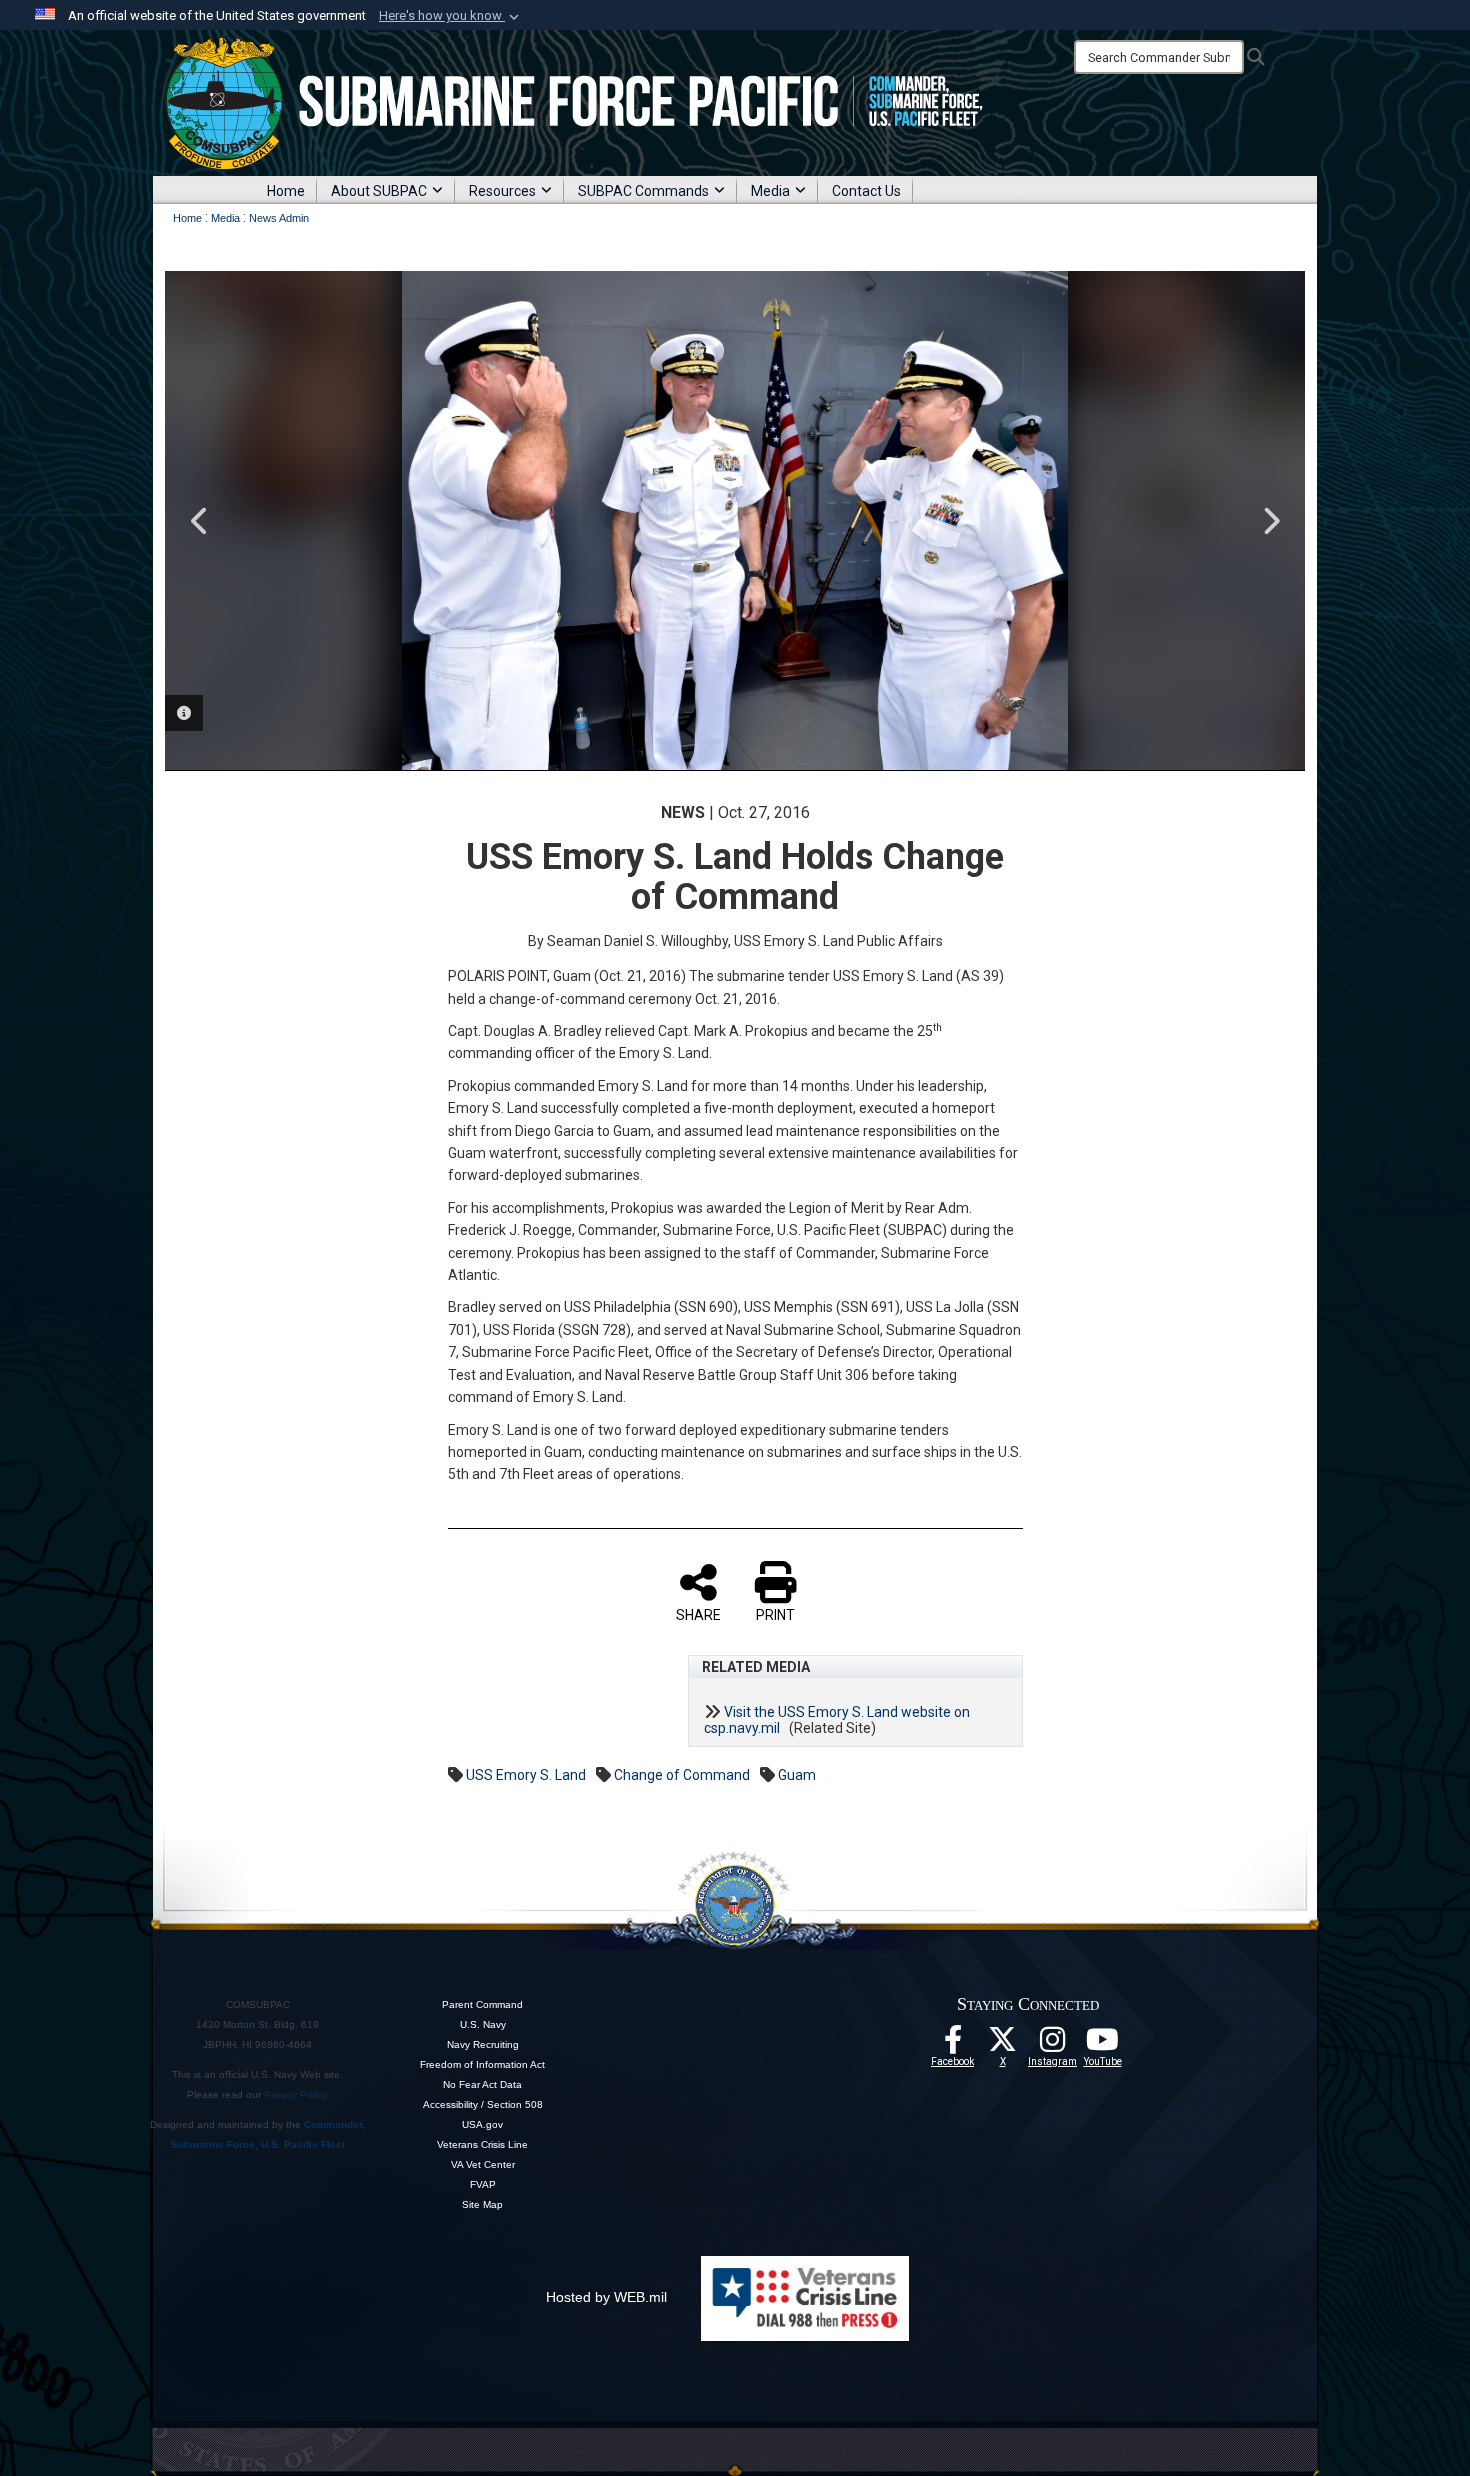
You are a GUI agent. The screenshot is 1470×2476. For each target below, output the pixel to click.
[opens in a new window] (1053, 2045)
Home (286, 191)
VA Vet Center (483, 2164)
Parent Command (482, 2004)
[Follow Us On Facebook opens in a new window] (953, 2045)
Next (1270, 521)
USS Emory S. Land (526, 1775)
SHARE (698, 1615)
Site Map (482, 2204)
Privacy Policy (295, 2094)
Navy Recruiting (483, 2044)
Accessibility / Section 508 (483, 2104)
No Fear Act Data (482, 2084)
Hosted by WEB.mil (606, 2297)
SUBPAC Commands (643, 191)
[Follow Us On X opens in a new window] (1003, 2045)
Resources (502, 191)
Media (770, 191)
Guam (797, 1775)
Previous (200, 521)
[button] (451, 16)
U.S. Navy (483, 2024)
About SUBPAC (379, 191)
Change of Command (682, 1775)
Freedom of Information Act (482, 2064)
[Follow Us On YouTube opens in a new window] (1103, 2045)
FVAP (483, 2184)
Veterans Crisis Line (482, 2144)
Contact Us (866, 191)
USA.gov (482, 2124)
